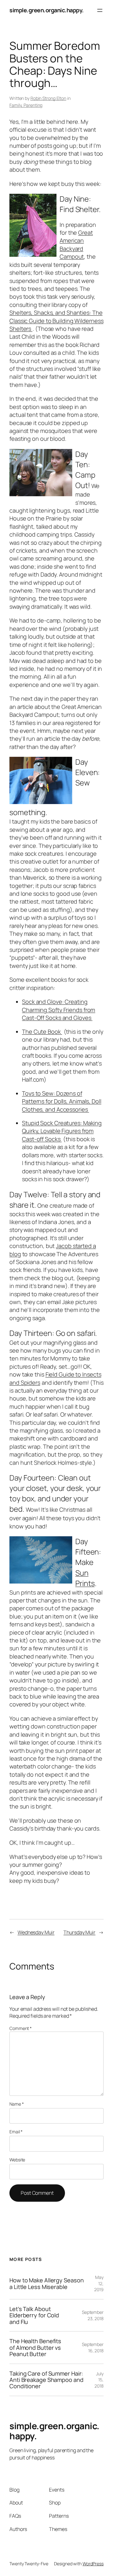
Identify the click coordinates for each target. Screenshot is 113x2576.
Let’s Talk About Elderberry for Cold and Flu (34, 2315)
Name (16, 2104)
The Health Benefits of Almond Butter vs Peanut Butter (35, 2347)
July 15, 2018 (99, 2380)
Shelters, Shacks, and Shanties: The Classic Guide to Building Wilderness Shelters (56, 321)
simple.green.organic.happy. (47, 10)
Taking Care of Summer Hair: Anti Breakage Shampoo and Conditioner (46, 2380)
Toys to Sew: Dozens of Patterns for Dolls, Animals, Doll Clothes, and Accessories (62, 1101)
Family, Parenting (26, 105)
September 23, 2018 (93, 2315)
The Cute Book (42, 1032)
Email (16, 2132)
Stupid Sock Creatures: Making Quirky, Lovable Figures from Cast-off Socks (62, 1131)
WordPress (93, 2564)
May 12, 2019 (99, 2283)
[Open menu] (100, 10)
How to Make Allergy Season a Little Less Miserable (46, 2283)
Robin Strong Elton (48, 98)
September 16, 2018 (93, 2347)
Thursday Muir (79, 1932)
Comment (21, 2028)
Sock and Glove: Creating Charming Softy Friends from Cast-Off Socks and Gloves (59, 1010)
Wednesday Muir (36, 1932)
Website (17, 2160)
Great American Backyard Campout (76, 244)
